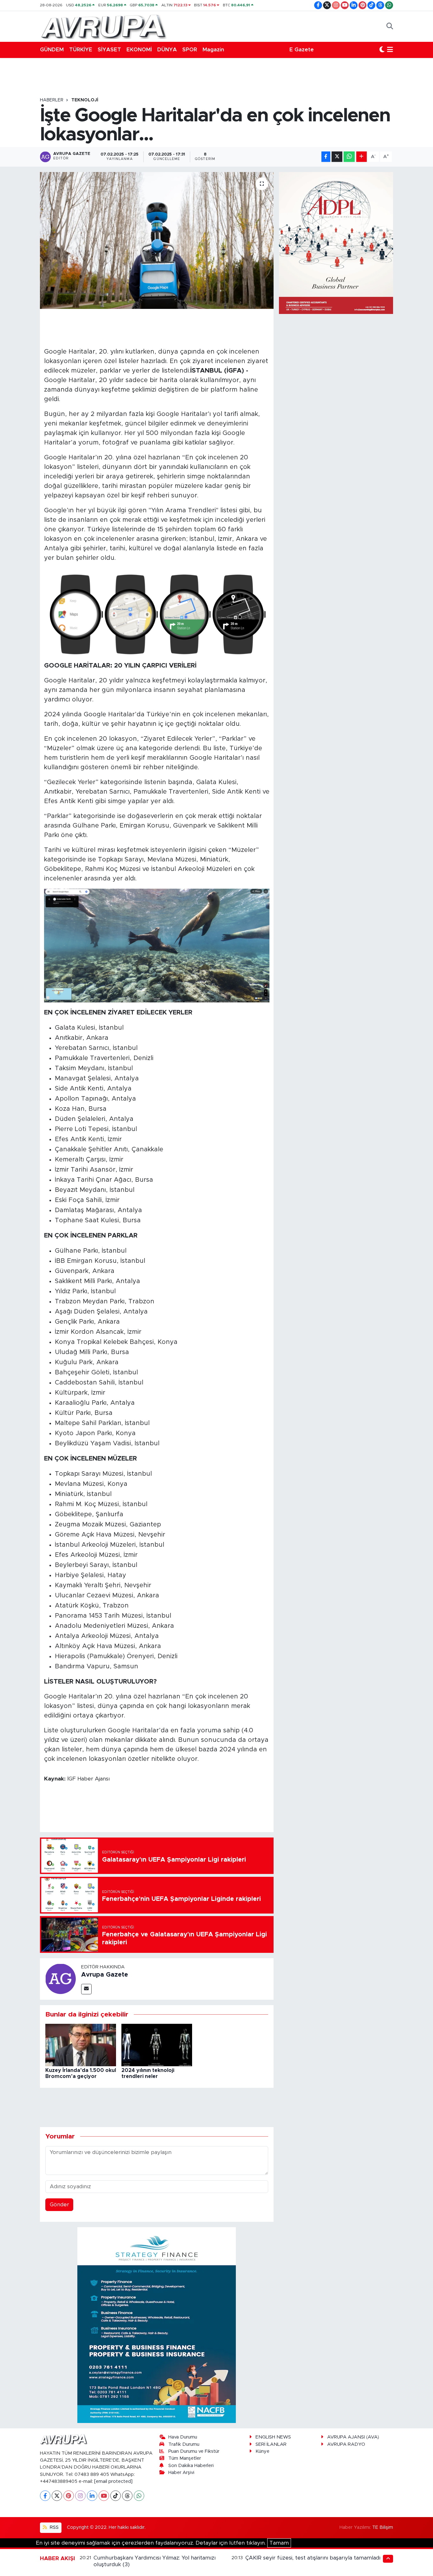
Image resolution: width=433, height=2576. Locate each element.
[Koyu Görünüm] (382, 50)
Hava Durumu (183, 2437)
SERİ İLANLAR (271, 2444)
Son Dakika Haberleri (191, 2466)
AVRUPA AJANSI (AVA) (353, 2437)
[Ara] (390, 26)
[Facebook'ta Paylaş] (326, 157)
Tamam (279, 2543)
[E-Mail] (86, 1989)
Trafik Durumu (184, 2444)
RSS (54, 2527)
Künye (262, 2451)
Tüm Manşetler (185, 2458)
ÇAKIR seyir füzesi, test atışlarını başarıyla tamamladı (313, 2558)
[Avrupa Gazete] (103, 26)
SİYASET (109, 50)
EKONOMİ (139, 50)
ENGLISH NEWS (273, 2437)
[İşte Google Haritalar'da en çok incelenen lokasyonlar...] (157, 240)
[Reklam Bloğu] (157, 2325)
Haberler (52, 100)
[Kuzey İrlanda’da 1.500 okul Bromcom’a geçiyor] (81, 2045)
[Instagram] (80, 2496)
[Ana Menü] (390, 50)
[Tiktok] (116, 2496)
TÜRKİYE (81, 50)
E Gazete (302, 50)
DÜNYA (167, 50)
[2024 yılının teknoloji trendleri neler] (157, 2045)
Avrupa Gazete (105, 1975)
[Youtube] (104, 2496)
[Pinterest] (69, 2496)
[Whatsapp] (139, 2496)
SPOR (190, 50)
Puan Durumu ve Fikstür (194, 2451)
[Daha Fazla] (362, 157)
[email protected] (113, 2481)
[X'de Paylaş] (337, 157)
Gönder (59, 2205)
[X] (57, 2496)
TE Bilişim (383, 2527)
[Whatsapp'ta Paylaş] (349, 157)
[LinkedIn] (92, 2496)
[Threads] (127, 2496)
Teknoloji (85, 100)
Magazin (213, 50)
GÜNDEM (52, 50)
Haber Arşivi (181, 2473)
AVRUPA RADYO (346, 2444)
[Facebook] (45, 2496)
